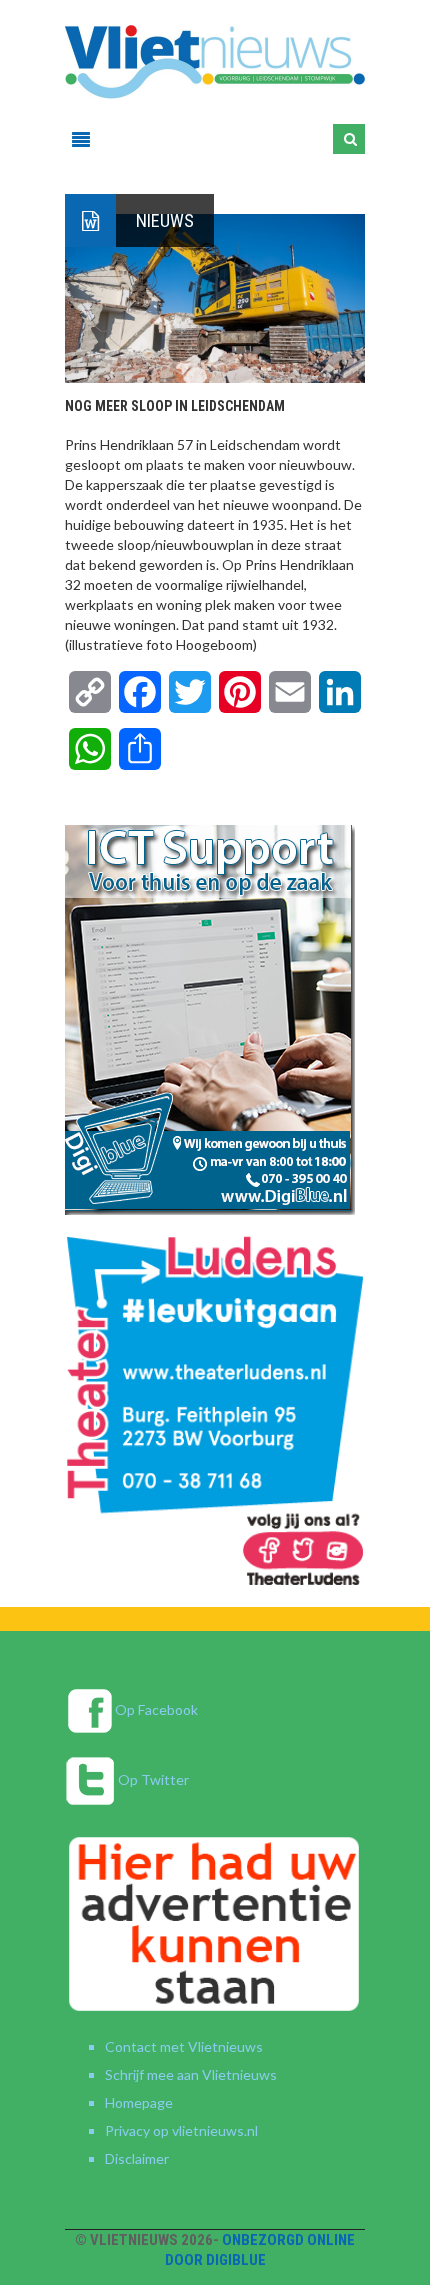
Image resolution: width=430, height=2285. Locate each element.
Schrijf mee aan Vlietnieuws (191, 2074)
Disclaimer (137, 2158)
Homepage (139, 2102)
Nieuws (165, 220)
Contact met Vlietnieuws (184, 2046)
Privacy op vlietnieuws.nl (181, 2130)
